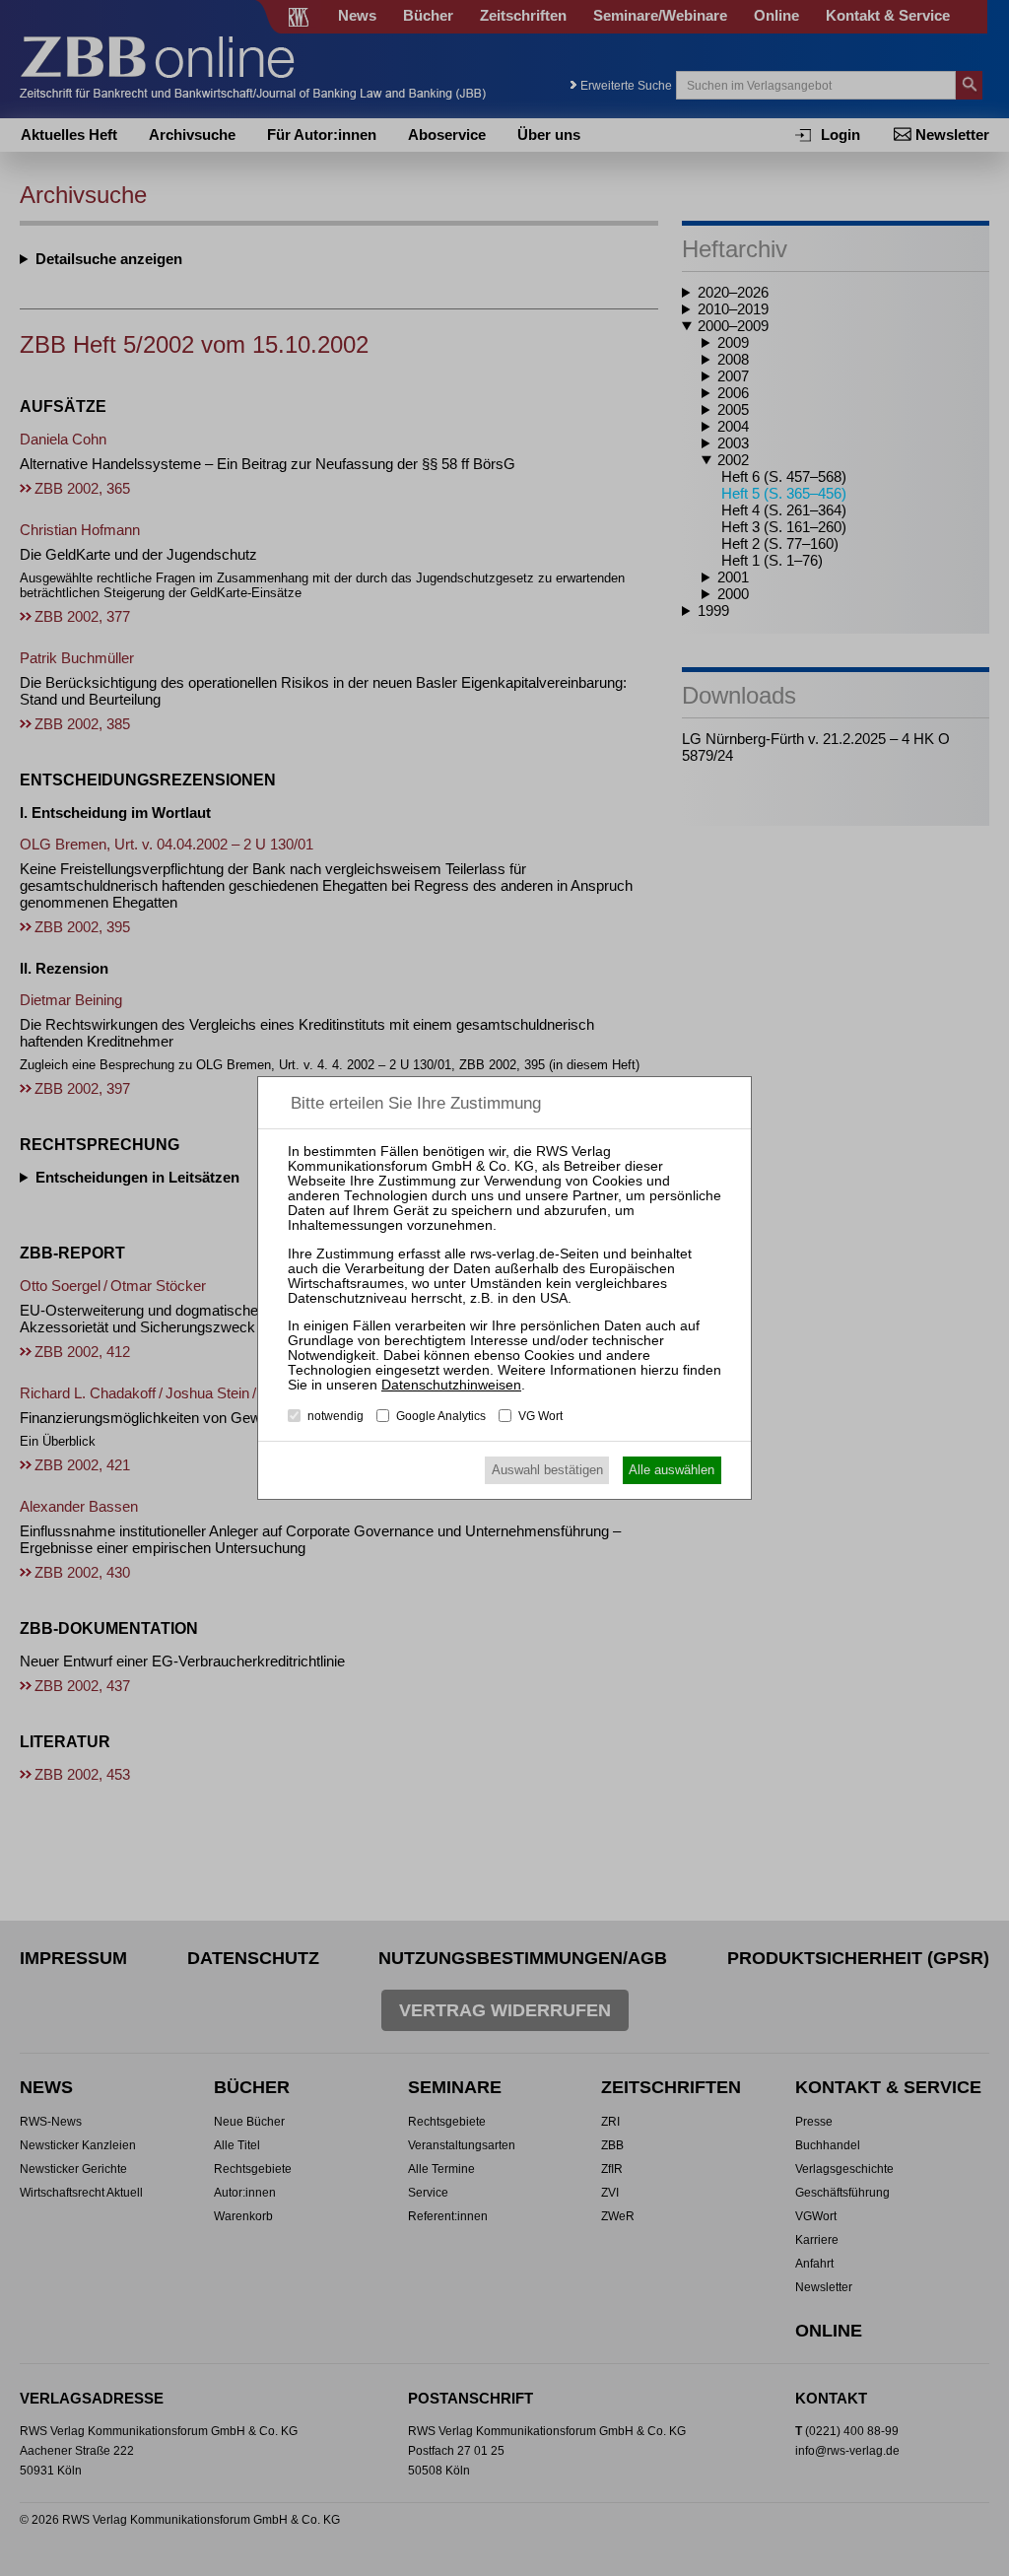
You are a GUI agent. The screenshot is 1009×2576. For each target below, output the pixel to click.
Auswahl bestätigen (547, 1470)
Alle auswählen (672, 1470)
